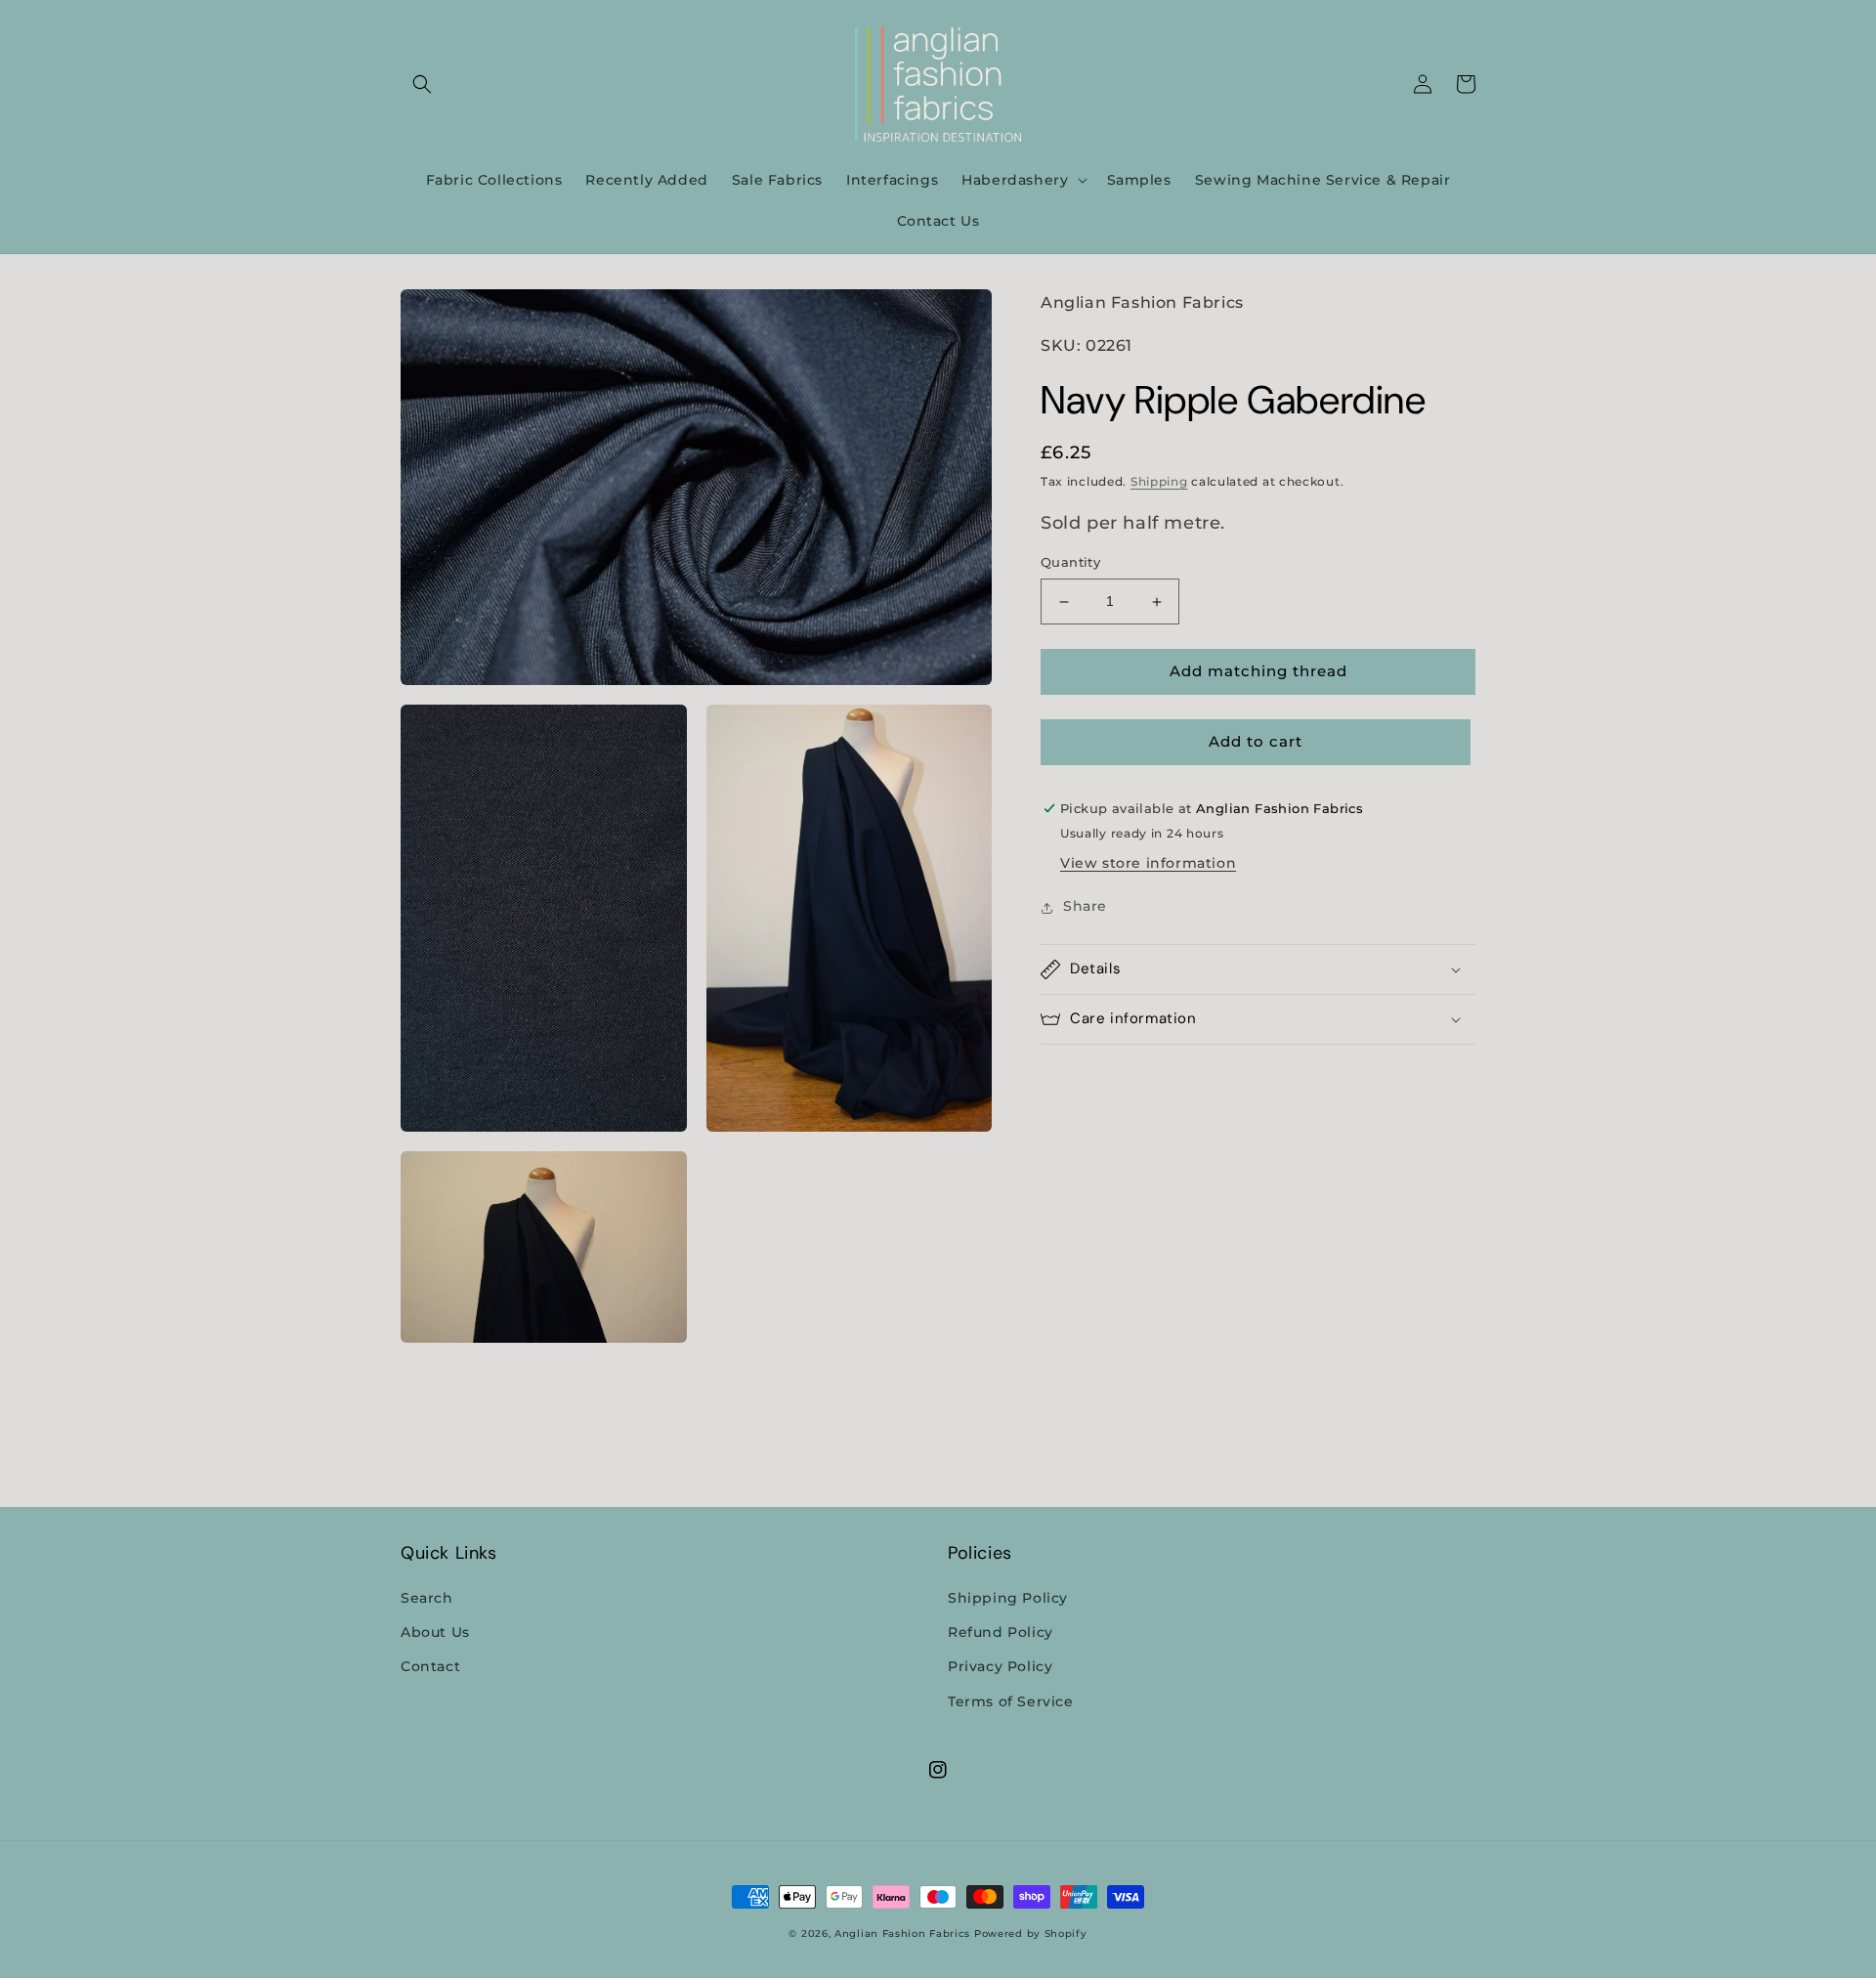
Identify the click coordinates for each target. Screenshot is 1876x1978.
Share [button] (1085, 907)
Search (427, 1598)
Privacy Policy (1000, 1666)
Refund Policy (1001, 1632)
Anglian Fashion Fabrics (902, 1934)
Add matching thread (1258, 672)
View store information (1148, 864)
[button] (422, 84)
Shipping (1159, 482)
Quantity (1070, 563)
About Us (435, 1632)
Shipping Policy (1008, 1598)
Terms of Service (1011, 1701)
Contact (430, 1666)
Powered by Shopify (1031, 1934)
